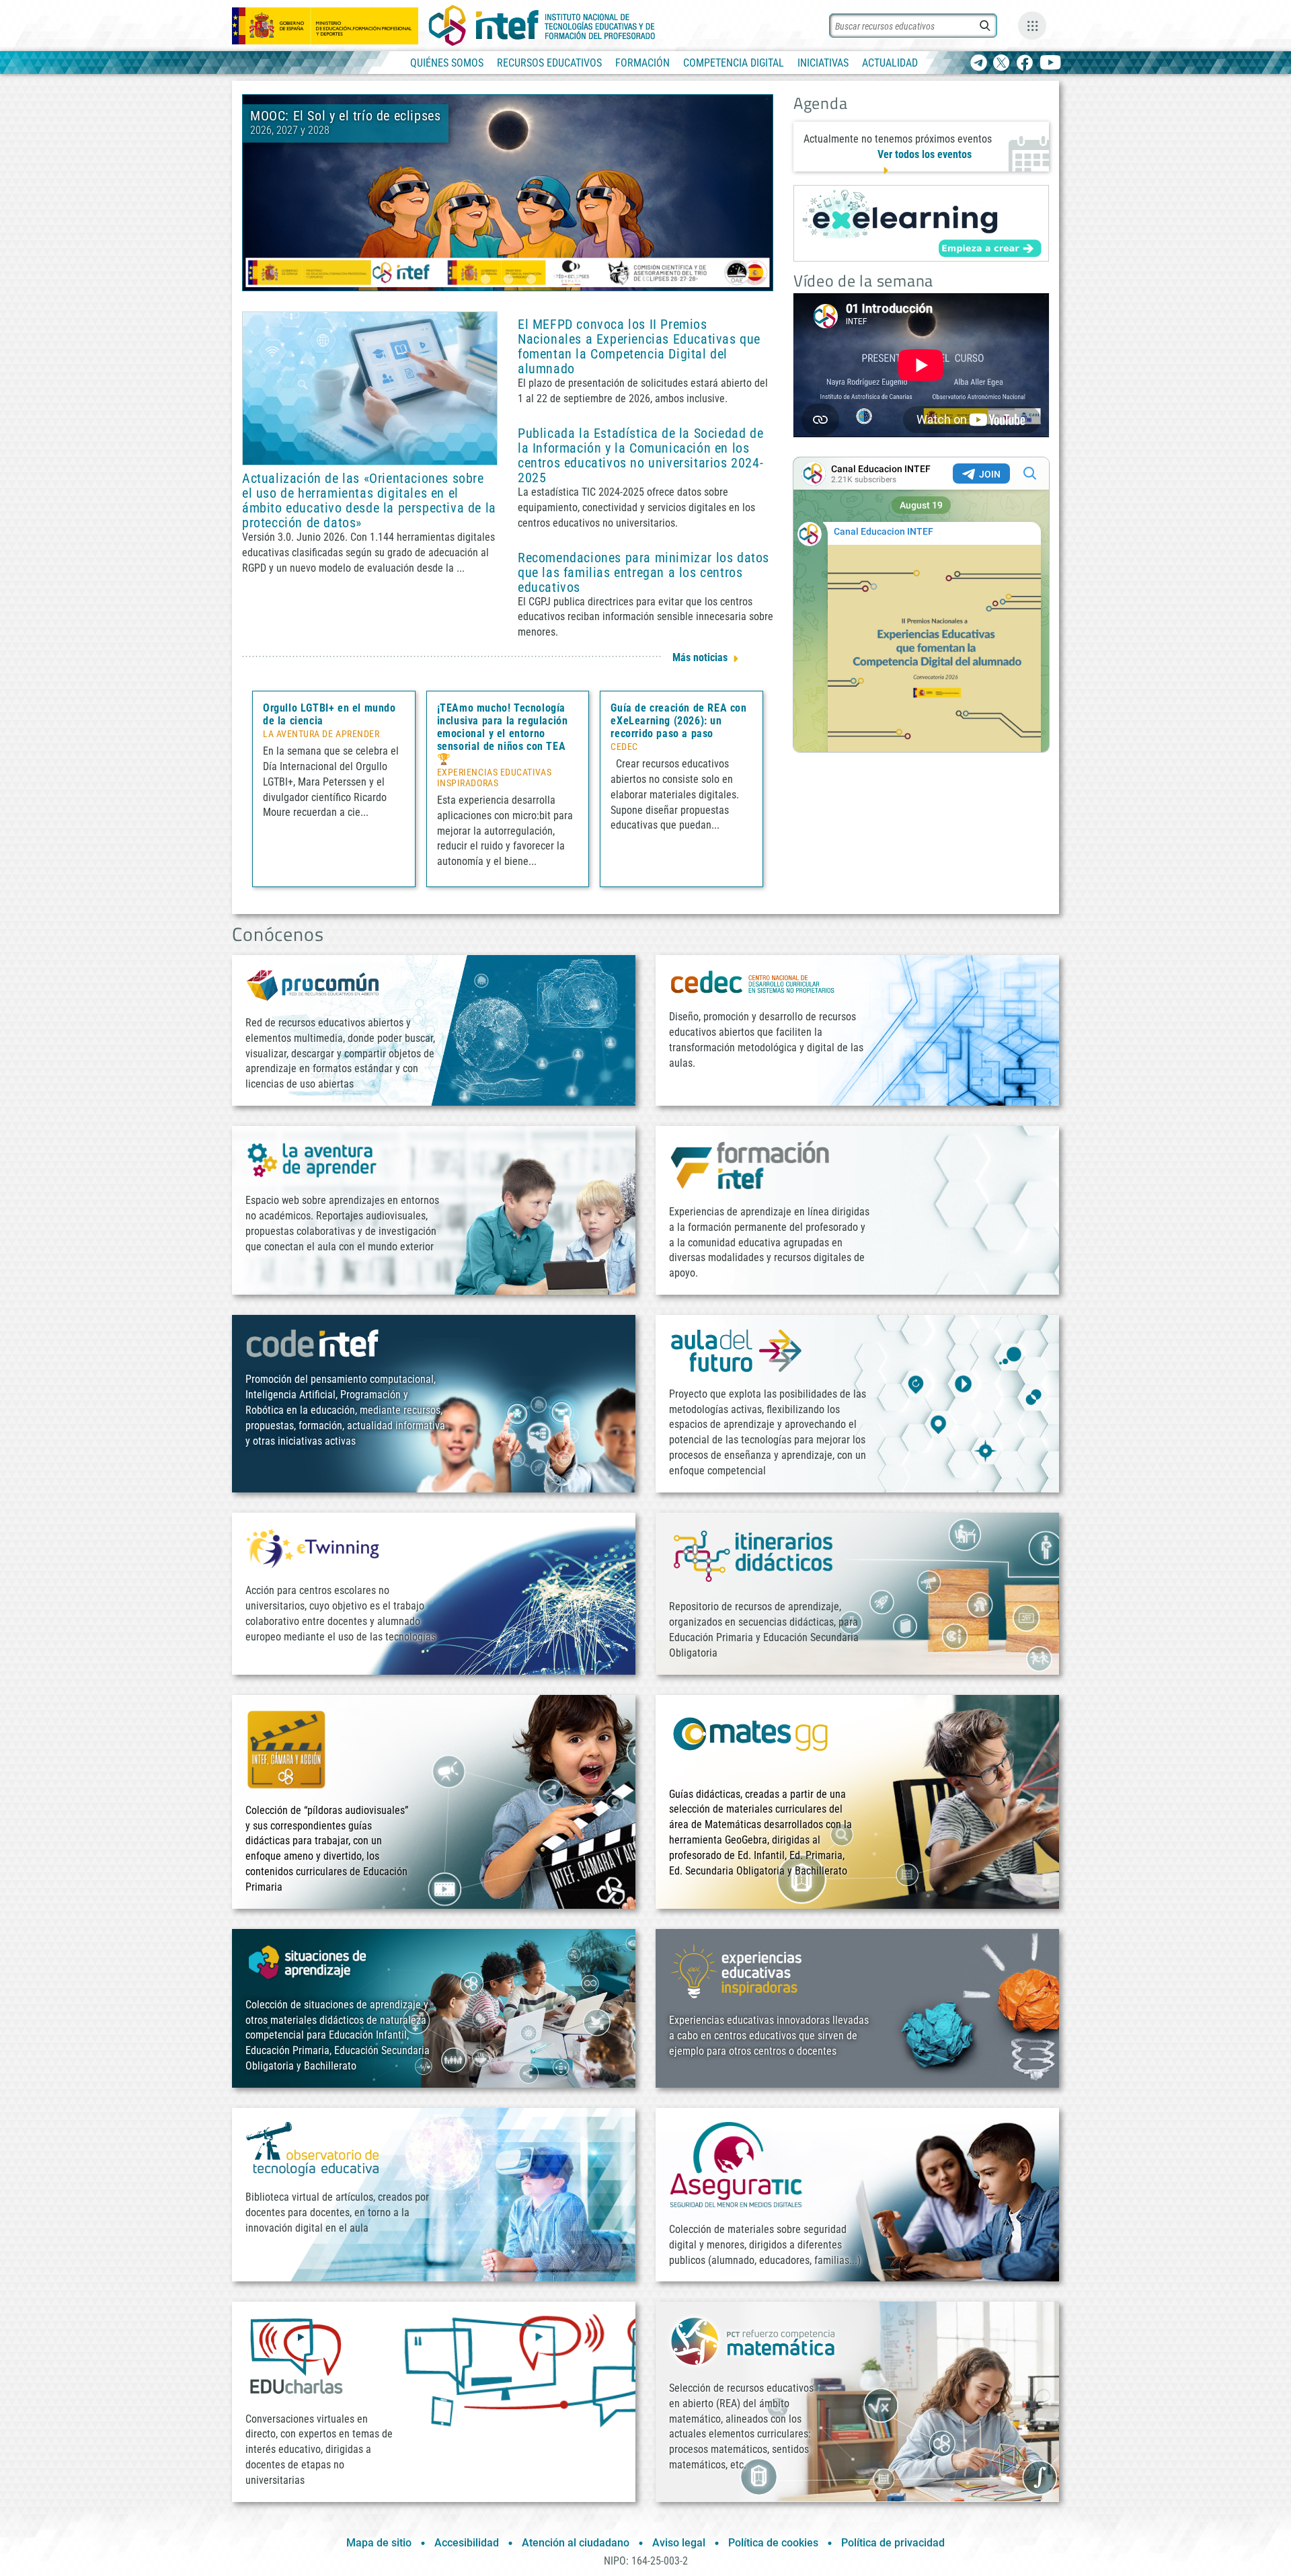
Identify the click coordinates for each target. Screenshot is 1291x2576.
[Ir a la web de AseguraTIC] (736, 2164)
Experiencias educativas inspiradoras (494, 778)
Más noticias (700, 657)
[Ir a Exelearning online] (921, 223)
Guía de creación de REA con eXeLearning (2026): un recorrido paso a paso (678, 721)
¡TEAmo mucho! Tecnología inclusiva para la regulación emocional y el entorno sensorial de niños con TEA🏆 (503, 733)
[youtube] (1051, 64)
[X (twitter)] (1002, 64)
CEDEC (624, 747)
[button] (485, 279)
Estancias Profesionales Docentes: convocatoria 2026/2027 (584, 123)
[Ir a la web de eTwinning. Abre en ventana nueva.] (313, 1547)
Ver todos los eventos (925, 154)
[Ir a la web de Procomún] (313, 984)
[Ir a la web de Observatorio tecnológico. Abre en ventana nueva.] (313, 2148)
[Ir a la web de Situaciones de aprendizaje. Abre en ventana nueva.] (309, 1962)
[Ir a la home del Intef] (542, 26)
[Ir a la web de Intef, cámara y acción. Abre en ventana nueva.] (286, 1748)
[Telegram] (979, 64)
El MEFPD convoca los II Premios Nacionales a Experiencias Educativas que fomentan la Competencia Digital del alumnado (639, 346)
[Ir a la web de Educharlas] (296, 2356)
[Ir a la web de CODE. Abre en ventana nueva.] (313, 1343)
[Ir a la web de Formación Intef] (750, 1165)
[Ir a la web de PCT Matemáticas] (753, 2340)
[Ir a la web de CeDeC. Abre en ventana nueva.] (753, 982)
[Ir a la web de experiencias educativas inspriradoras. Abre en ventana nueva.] (736, 1970)
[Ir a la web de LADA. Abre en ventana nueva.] (313, 1159)
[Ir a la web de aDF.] (736, 1350)
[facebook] (1024, 64)
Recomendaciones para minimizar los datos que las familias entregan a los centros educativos (643, 572)
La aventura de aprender (321, 734)
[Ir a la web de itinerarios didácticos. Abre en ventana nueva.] (753, 1555)
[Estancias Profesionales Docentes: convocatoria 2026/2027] (508, 192)
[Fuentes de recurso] (1032, 26)
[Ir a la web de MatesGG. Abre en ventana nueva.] (750, 1740)
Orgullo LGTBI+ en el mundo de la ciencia (329, 714)
